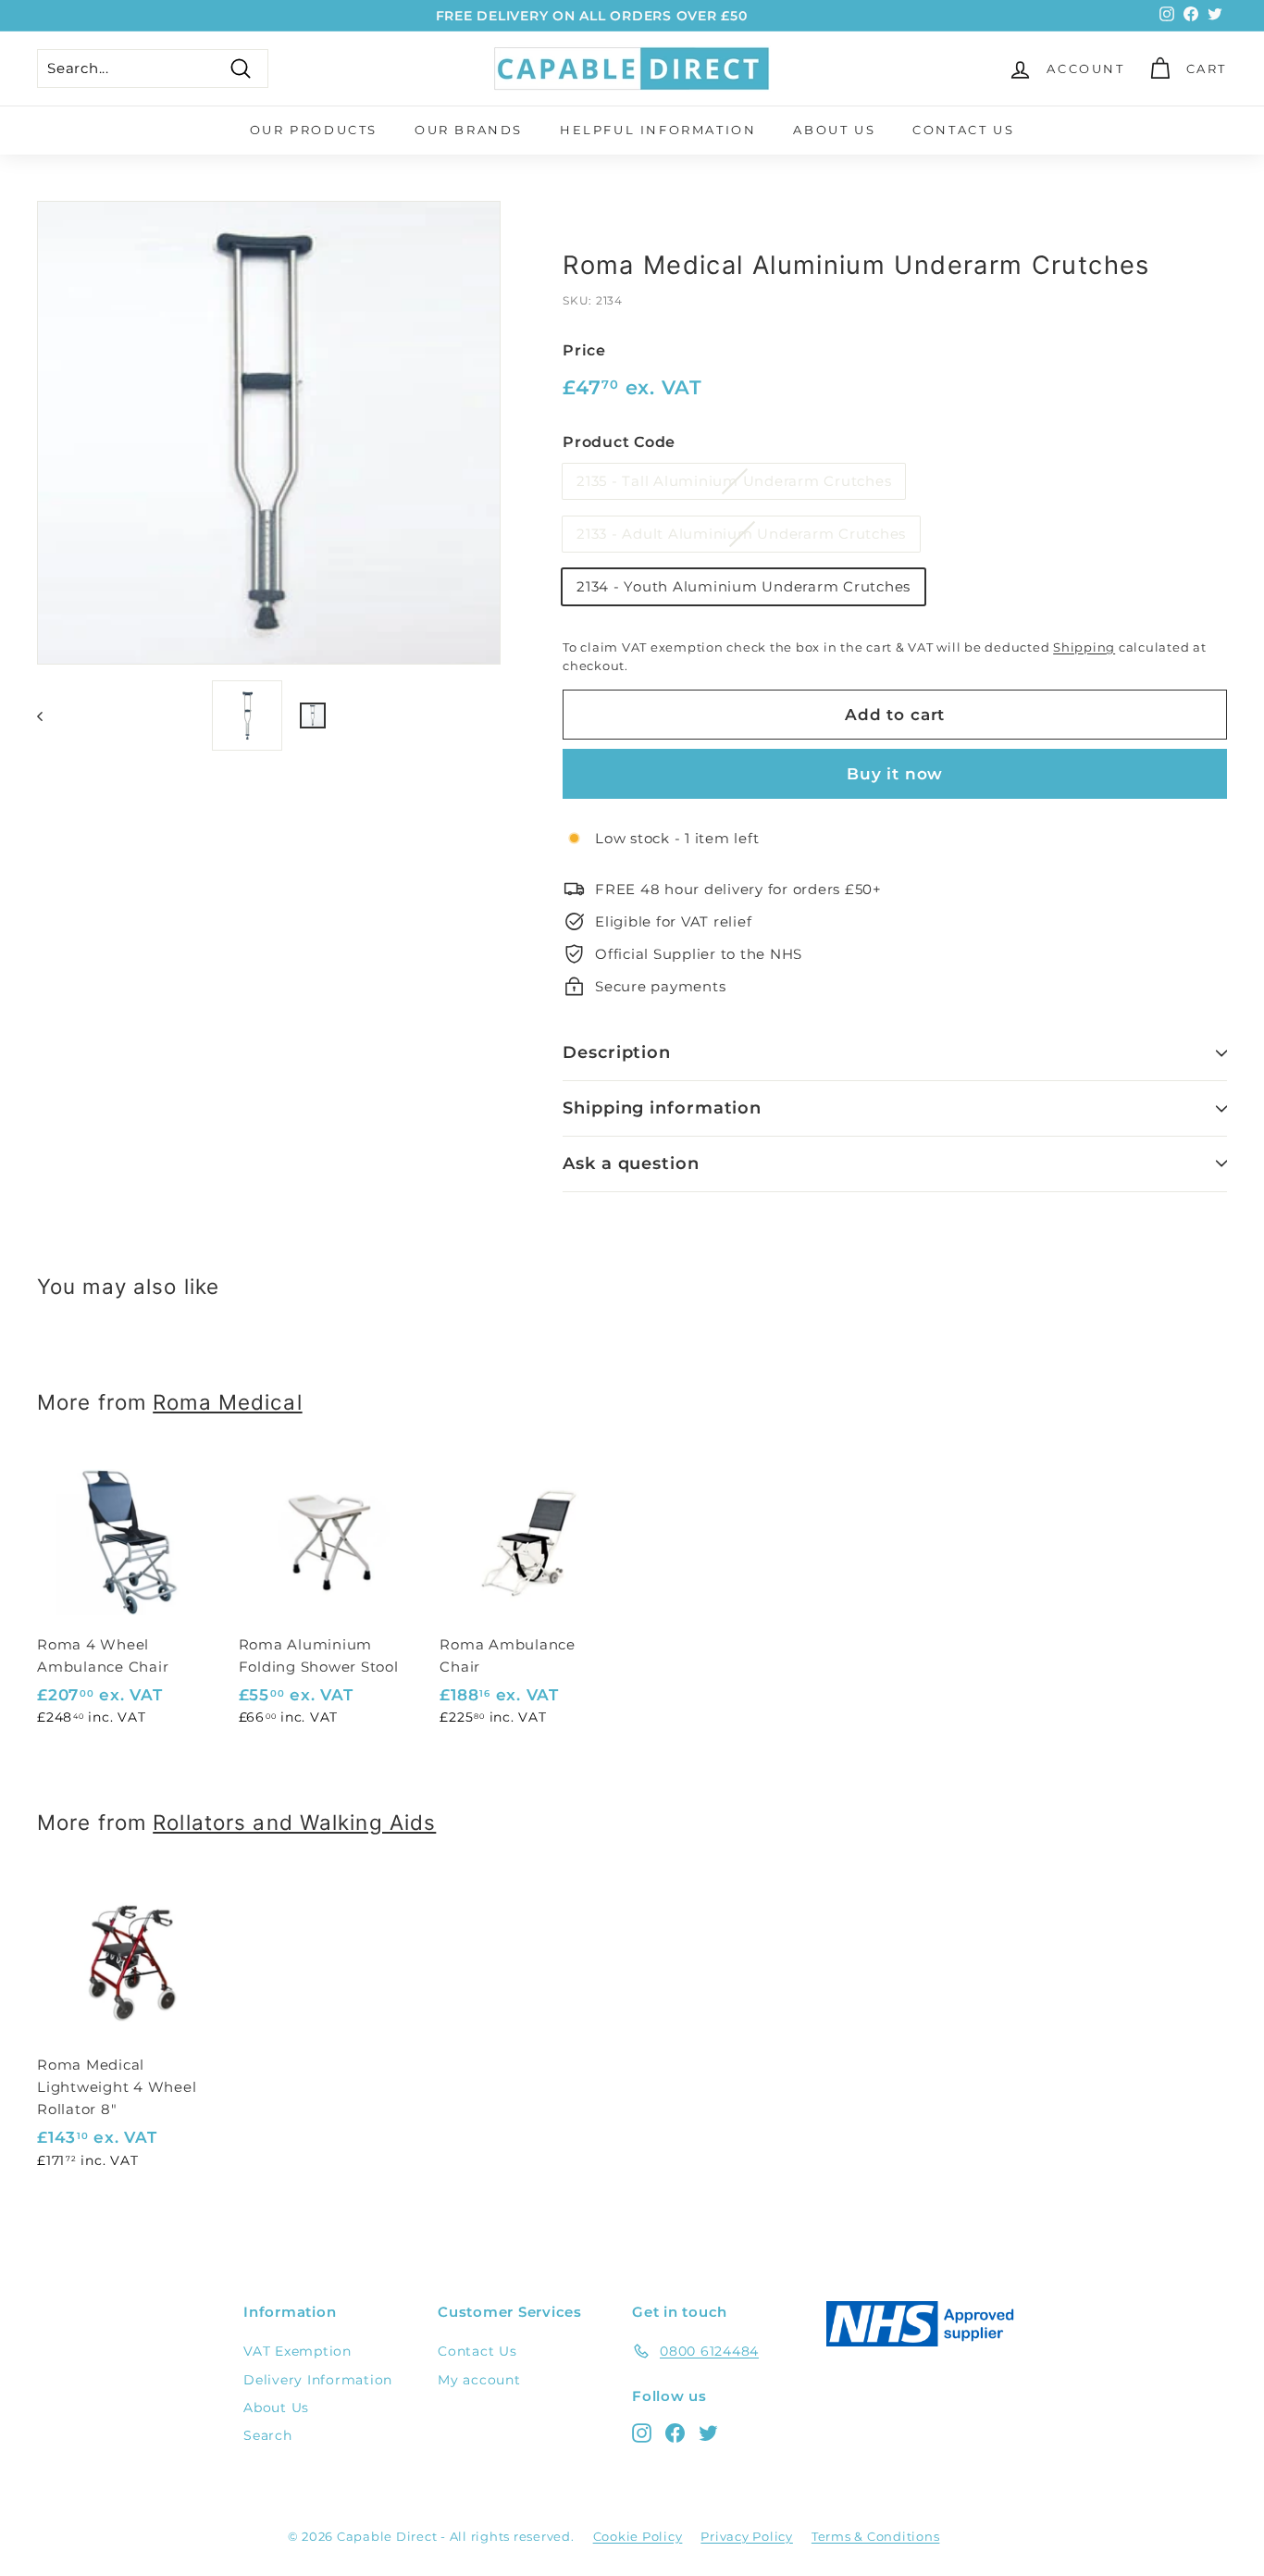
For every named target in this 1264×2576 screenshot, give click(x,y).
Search (268, 2435)
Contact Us (963, 130)
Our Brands (469, 130)
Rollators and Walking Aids (294, 1822)
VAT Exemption (297, 2351)
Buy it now (895, 774)
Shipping (1084, 647)
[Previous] (49, 716)
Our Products (314, 130)
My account (479, 2380)
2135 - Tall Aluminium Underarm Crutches (734, 481)
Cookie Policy (638, 2536)
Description (617, 1052)
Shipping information (662, 1108)
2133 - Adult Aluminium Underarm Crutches (741, 534)
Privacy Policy (747, 2536)
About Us (834, 130)
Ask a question (631, 1164)
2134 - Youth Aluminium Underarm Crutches (744, 586)
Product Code (619, 442)
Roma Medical (227, 1402)
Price (584, 350)
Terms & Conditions (876, 2536)
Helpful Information (658, 130)
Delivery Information (318, 2380)
